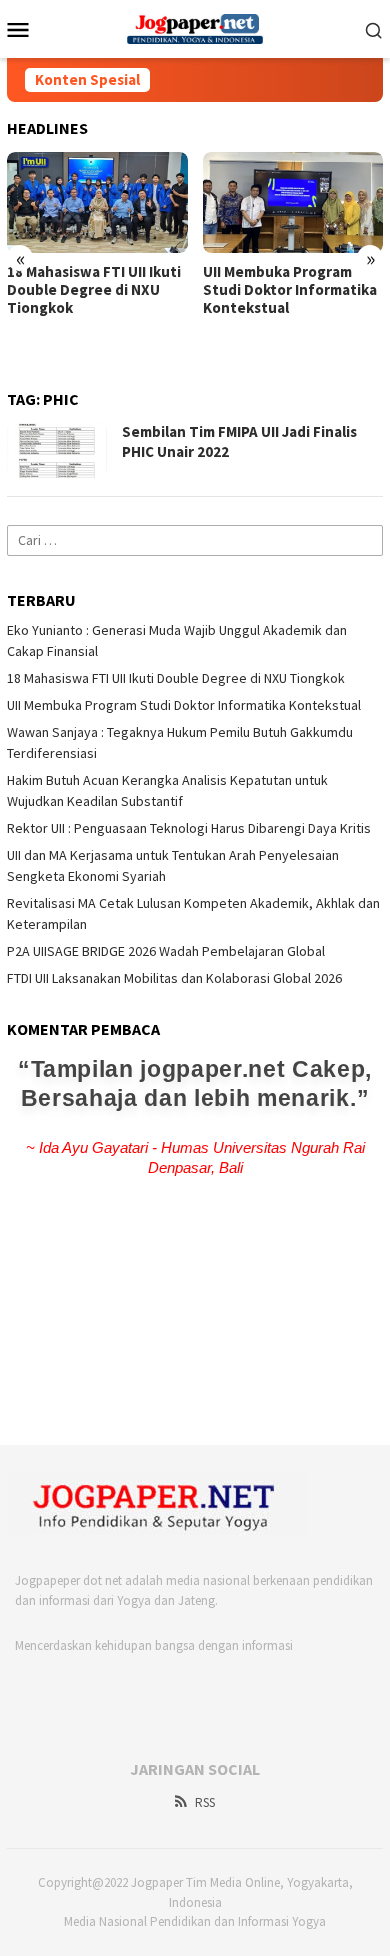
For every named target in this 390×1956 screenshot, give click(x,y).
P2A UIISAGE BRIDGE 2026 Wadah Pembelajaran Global (166, 951)
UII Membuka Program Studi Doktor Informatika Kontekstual (290, 290)
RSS (205, 1802)
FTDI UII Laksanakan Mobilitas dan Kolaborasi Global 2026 (174, 978)
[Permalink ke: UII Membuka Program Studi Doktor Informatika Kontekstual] (293, 202)
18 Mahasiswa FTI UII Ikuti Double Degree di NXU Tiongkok (94, 290)
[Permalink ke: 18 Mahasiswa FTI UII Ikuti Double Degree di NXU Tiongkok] (97, 202)
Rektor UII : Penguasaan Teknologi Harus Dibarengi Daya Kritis (189, 828)
